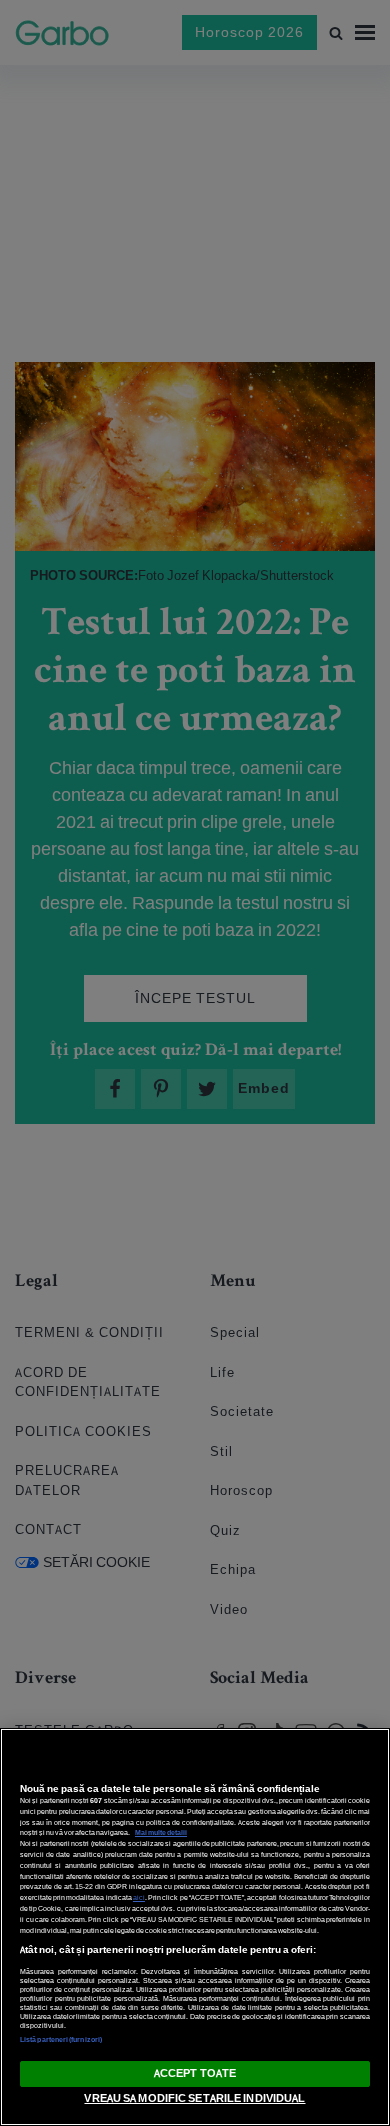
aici (139, 1897)
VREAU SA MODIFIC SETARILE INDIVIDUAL (194, 2098)
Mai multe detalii (161, 1832)
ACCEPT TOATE (195, 2073)
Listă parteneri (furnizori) (61, 2039)
